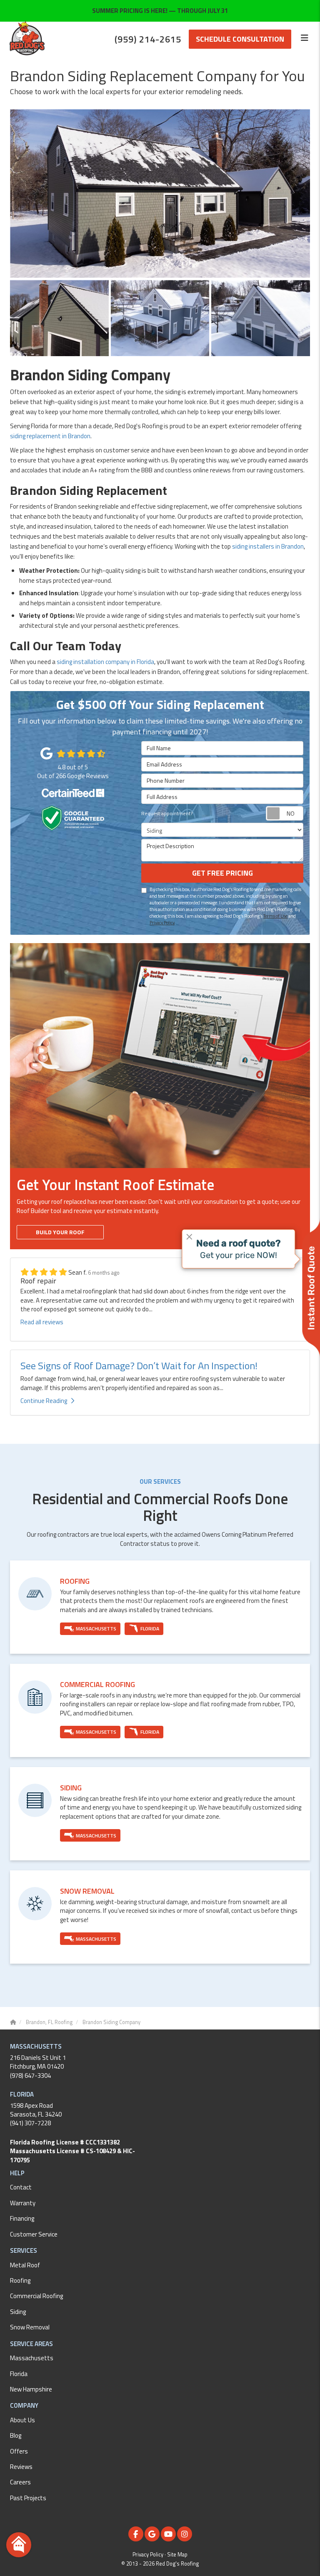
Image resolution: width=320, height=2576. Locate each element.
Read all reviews (42, 1322)
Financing (22, 2218)
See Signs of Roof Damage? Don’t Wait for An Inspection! (139, 1365)
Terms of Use (275, 916)
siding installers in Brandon (268, 546)
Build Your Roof (60, 1232)
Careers (20, 2482)
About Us (22, 2420)
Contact (21, 2187)
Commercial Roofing (36, 2296)
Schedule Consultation (240, 39)
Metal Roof (25, 2265)
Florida (19, 2374)
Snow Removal (30, 2327)
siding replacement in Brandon (50, 436)
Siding (18, 2312)
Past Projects (28, 2498)
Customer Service (34, 2234)
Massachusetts (32, 2358)
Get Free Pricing (222, 873)
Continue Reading (44, 1401)
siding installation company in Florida (105, 662)
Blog (16, 2435)
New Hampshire (31, 2389)
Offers (19, 2451)
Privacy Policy (162, 922)
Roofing (20, 2280)
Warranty (23, 2203)
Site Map (177, 2555)
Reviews (21, 2467)
